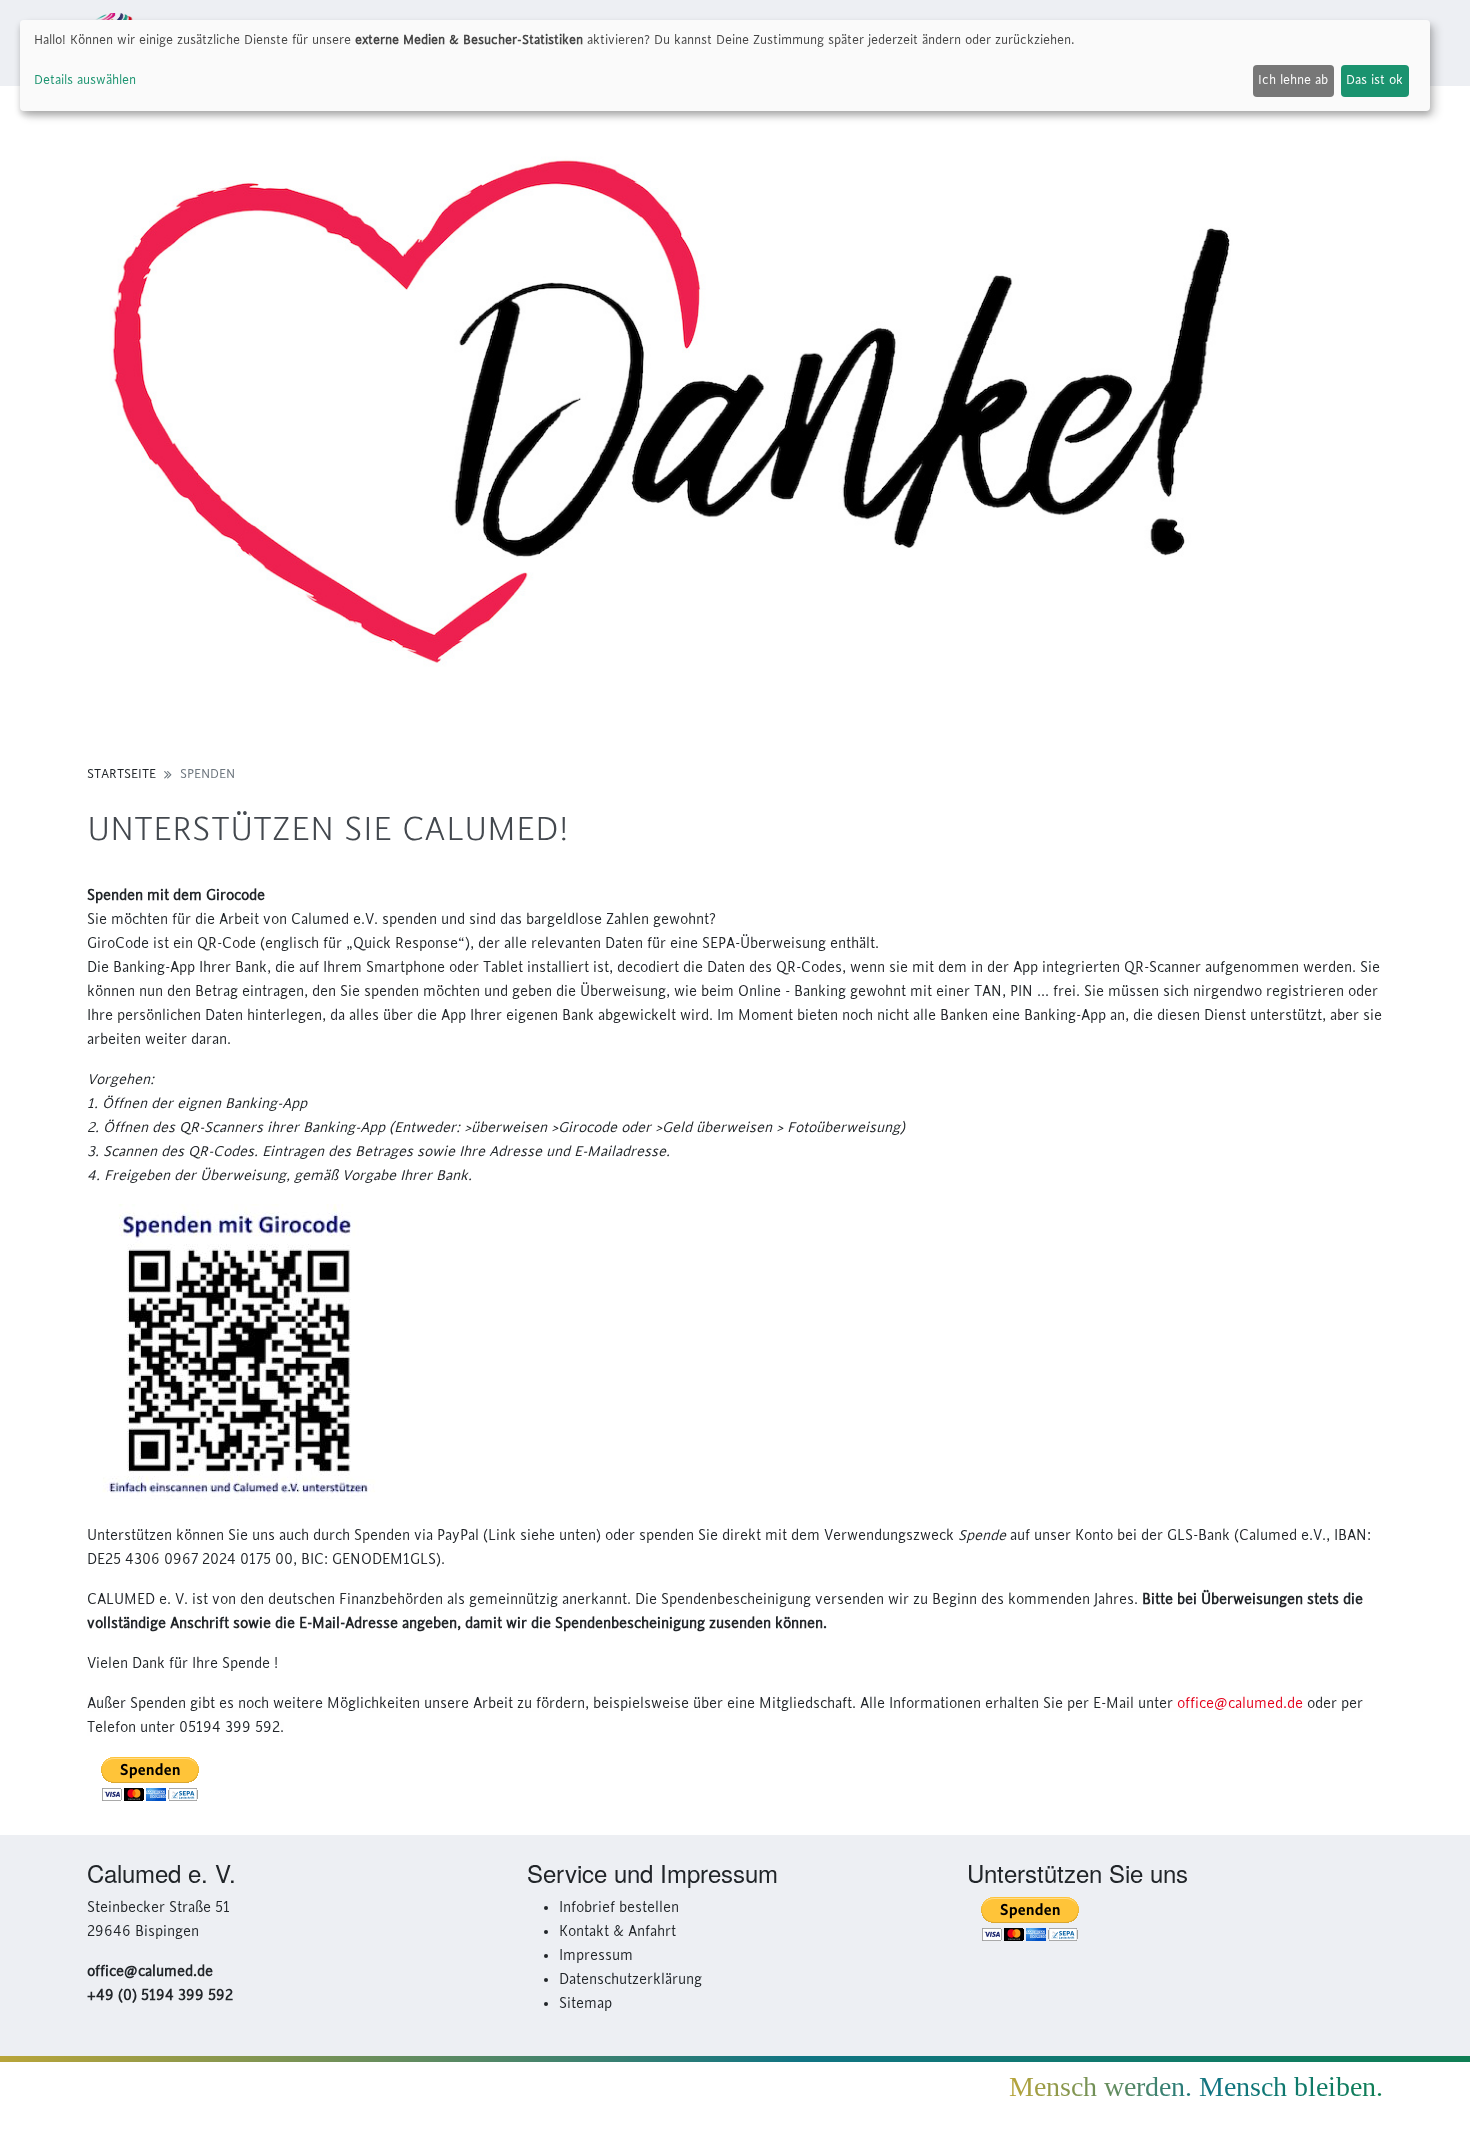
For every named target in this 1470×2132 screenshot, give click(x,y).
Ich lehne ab (1293, 80)
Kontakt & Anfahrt (617, 1932)
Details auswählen (85, 80)
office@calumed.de (1240, 1704)
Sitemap (585, 2004)
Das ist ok (1374, 80)
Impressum (596, 1956)
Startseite (121, 774)
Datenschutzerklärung (630, 1980)
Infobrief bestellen (619, 1908)
